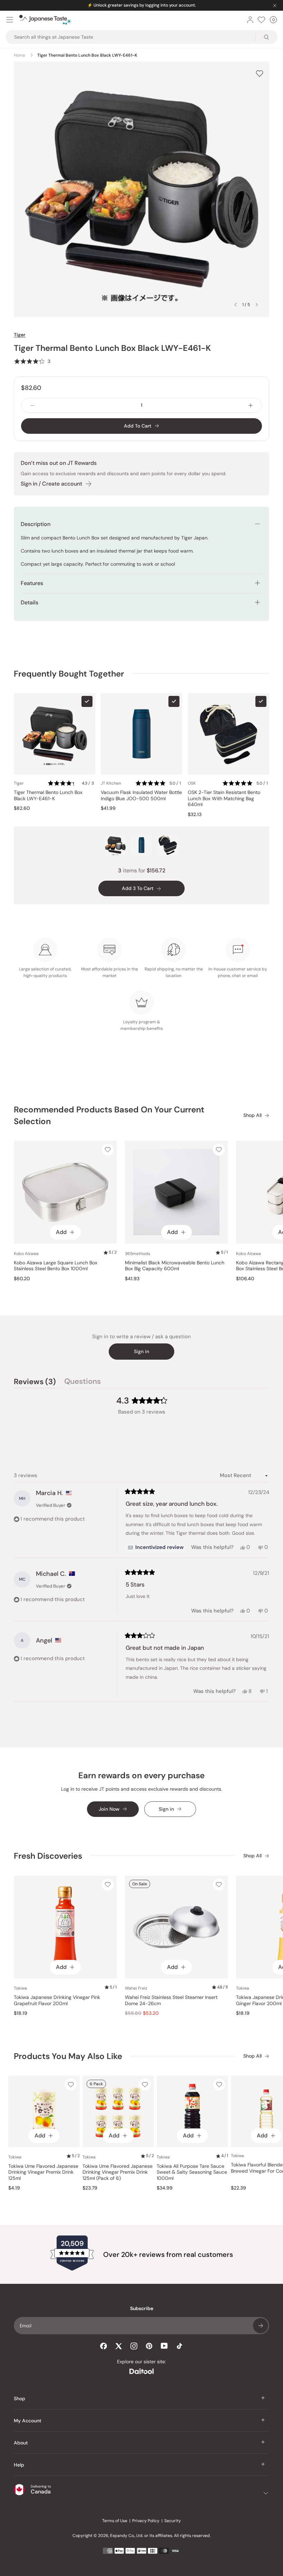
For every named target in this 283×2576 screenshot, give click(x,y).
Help (19, 2465)
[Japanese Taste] (45, 20)
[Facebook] (104, 2346)
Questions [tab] (82, 1382)
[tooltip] (156, 1548)
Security (173, 2521)
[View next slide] (257, 305)
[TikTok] (179, 2346)
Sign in (141, 1351)
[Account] (250, 20)
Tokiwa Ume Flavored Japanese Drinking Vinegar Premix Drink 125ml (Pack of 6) (118, 2172)
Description (36, 524)
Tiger (20, 335)
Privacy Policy (146, 2521)
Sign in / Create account (51, 484)
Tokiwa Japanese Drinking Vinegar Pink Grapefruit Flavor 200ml (57, 2000)
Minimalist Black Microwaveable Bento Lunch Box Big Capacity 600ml (175, 1266)
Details (30, 602)
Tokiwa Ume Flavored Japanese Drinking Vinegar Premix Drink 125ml (43, 2172)
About (21, 2443)
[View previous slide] (235, 305)
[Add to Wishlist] (260, 73)
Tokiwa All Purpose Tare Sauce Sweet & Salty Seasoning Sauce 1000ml (192, 2172)
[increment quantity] (251, 405)
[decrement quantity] (32, 405)
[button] (32, 361)
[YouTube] (164, 2346)
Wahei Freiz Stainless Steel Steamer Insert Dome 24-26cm (171, 2000)
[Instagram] (134, 2346)
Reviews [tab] (35, 1382)
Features (32, 583)
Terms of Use (115, 2521)
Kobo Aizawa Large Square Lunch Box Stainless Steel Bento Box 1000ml (56, 1266)
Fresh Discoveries (48, 1856)
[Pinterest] (149, 2346)
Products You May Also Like (68, 2056)
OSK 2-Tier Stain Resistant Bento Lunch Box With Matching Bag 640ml (224, 798)
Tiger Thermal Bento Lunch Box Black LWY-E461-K (48, 796)
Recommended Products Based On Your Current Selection (109, 1115)
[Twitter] (119, 2346)
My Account (28, 2421)
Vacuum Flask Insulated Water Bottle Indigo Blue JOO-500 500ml (141, 796)
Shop (19, 2398)
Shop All (252, 1115)
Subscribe (261, 2326)
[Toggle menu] (10, 20)
